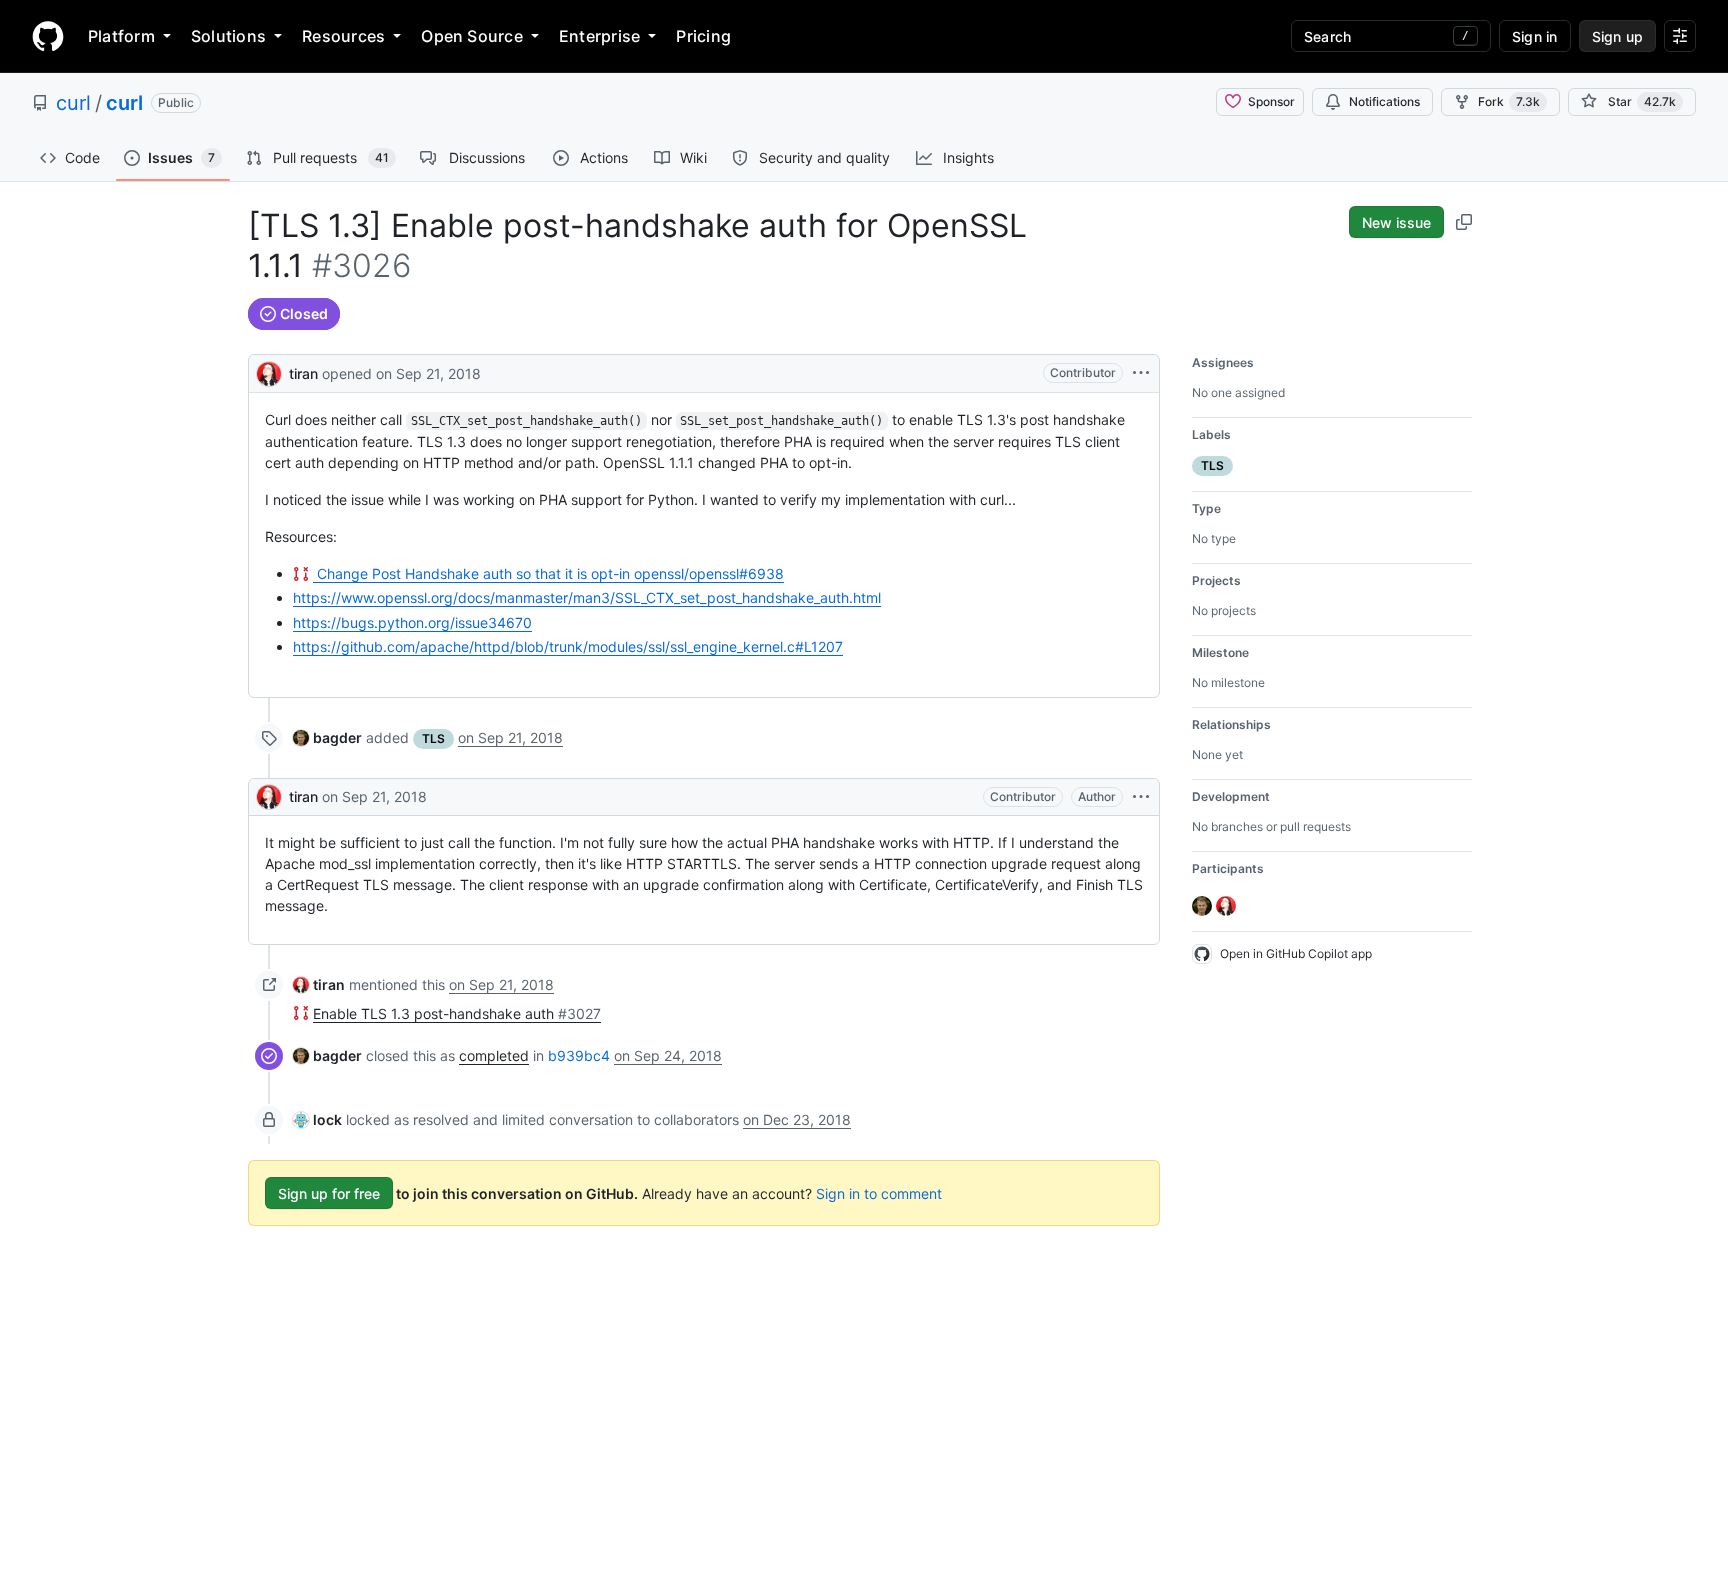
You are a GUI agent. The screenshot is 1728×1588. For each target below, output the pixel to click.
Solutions (228, 36)
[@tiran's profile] (269, 371)
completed (494, 1055)
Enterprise (599, 36)
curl (73, 103)
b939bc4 (579, 1055)
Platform (121, 36)
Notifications (1384, 101)
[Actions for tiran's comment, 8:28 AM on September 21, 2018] (1141, 797)
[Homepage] (48, 36)
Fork (1509, 101)
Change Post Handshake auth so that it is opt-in (548, 573)
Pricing (703, 36)
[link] (327, 737)
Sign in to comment (879, 1193)
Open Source (472, 36)
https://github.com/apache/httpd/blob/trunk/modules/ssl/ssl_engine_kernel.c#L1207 (568, 646)
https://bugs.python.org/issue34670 (412, 622)
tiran (303, 373)
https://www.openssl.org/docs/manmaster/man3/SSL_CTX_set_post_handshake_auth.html (587, 597)
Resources (343, 36)
